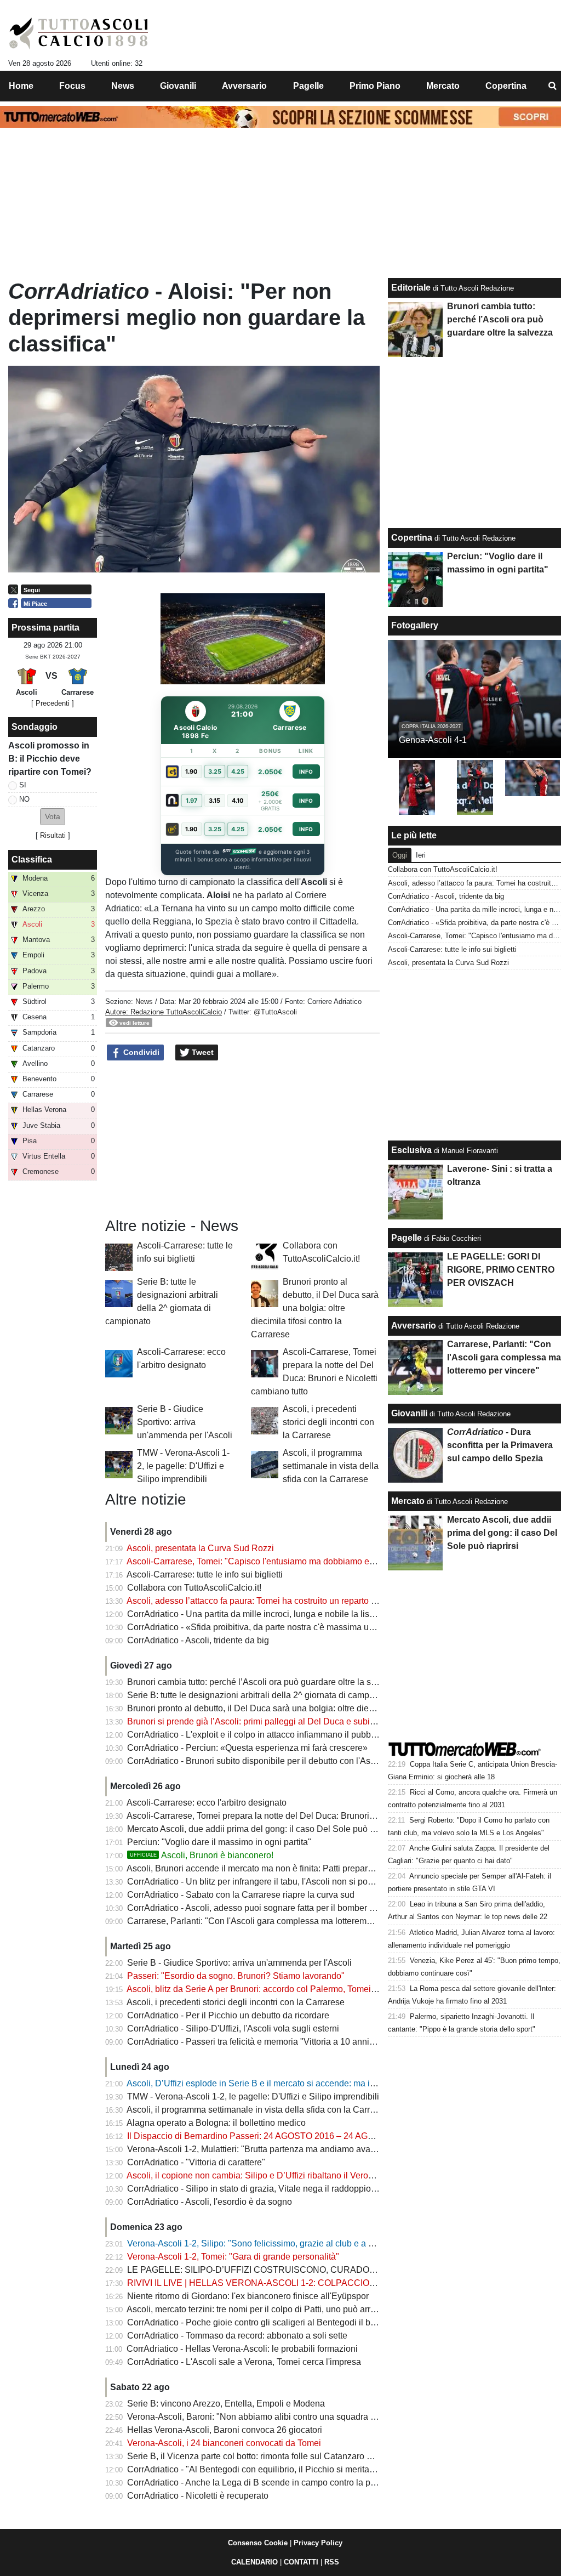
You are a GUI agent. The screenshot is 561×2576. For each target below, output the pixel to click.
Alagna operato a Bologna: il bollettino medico (216, 2123)
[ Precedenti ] (53, 703)
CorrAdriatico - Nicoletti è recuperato (198, 2496)
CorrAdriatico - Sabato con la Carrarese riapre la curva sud (241, 1895)
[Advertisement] (243, 1139)
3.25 (215, 771)
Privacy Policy (318, 2543)
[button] (53, 817)
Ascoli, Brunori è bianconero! (202, 1855)
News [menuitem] (123, 86)
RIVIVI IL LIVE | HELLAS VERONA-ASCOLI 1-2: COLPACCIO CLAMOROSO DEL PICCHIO (307, 2283)
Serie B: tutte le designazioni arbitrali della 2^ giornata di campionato (260, 1695)
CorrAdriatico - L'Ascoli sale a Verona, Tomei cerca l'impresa (244, 2362)
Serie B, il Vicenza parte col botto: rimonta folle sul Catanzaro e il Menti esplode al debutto (301, 2456)
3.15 (214, 801)
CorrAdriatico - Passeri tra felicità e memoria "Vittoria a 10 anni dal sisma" (270, 2042)
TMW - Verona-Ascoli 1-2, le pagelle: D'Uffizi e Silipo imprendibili (183, 1466)
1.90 (191, 771)
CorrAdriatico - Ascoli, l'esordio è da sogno (210, 2202)
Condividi (140, 1052)
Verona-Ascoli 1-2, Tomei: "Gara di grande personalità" (233, 2257)
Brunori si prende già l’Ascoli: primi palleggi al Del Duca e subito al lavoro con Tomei (291, 1721)
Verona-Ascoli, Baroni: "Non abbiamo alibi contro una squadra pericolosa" (271, 2417)
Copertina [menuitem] (506, 86)
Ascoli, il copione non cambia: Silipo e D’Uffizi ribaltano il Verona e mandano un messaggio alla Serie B (328, 2175)
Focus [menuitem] (72, 86)
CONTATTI (301, 2562)
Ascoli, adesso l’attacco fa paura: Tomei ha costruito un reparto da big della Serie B (287, 1601)
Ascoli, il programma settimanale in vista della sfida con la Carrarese (331, 1466)
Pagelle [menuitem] (308, 86)
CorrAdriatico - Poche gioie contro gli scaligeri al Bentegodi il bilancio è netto (276, 2322)
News (144, 1002)
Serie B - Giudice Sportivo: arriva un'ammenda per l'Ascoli (185, 1422)
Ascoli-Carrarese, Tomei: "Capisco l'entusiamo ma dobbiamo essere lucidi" (272, 1561)
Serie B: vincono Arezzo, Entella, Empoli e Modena (226, 2404)
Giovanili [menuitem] (178, 86)
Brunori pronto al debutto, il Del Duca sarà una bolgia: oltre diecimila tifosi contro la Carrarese (315, 1308)
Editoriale (411, 288)
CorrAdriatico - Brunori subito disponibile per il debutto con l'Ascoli (256, 1761)
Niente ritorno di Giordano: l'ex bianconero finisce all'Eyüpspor (248, 2296)
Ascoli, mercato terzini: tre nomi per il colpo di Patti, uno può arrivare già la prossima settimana (309, 2309)
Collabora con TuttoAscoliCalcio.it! (194, 1588)
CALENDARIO (254, 2562)
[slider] (218, 677)
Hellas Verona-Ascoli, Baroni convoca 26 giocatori (225, 2430)
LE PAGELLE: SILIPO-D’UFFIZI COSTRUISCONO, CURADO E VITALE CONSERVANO (301, 2270)
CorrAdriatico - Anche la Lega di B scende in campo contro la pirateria (262, 2483)
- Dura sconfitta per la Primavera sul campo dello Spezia (500, 1445)
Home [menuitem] (21, 86)
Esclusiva (411, 1150)
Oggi (400, 855)
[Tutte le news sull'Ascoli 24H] (79, 33)
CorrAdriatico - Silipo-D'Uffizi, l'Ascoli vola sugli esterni (233, 2029)
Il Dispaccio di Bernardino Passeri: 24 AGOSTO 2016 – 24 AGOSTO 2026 (271, 2136)
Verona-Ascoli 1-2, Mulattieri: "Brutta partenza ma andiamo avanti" (255, 2149)
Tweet (202, 1052)
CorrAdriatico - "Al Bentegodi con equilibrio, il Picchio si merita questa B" (268, 2469)
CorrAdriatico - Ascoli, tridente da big (198, 1640)
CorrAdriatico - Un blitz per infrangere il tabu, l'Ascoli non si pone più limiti (270, 1882)
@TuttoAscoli (275, 1012)
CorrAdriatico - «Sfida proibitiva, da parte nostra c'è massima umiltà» (260, 1627)
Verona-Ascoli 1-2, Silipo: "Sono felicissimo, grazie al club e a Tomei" (261, 2243)
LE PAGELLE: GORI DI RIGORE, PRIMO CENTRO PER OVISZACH (501, 1270)
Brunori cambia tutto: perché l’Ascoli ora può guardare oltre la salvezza (264, 1682)
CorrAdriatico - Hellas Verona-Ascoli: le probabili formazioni (242, 2349)
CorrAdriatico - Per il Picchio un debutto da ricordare (228, 2015)
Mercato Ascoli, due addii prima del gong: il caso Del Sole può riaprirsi (263, 1829)
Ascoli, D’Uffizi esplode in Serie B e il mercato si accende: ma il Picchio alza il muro (288, 2083)
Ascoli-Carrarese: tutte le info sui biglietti (205, 1574)
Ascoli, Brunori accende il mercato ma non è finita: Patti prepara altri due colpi (277, 1868)
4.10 (238, 801)
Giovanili (409, 1413)
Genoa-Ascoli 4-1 (433, 740)
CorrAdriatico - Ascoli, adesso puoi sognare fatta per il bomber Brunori (262, 1908)
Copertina (412, 538)
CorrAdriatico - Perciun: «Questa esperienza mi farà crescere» (247, 1748)
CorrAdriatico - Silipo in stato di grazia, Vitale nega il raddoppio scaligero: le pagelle (289, 2189)
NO (24, 799)
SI (23, 785)
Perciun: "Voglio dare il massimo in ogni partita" (219, 1842)
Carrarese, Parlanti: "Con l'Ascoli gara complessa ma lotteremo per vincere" (274, 1921)
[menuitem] (552, 86)
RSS (332, 2562)
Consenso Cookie (258, 2543)
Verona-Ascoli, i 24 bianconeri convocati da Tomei (224, 2443)
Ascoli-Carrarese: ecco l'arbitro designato (207, 1803)
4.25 (238, 771)
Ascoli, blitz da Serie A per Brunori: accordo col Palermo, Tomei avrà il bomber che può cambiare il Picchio (332, 1989)
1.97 (192, 801)
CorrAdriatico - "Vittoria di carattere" (196, 2162)
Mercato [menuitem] (443, 86)
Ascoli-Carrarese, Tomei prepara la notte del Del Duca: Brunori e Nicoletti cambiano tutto (298, 1816)
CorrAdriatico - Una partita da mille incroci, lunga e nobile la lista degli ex (268, 1614)
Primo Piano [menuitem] (375, 86)
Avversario (414, 1326)
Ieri (421, 855)
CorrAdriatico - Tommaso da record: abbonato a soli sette (237, 2336)
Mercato (408, 1501)
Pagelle (407, 1238)
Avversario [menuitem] (244, 86)
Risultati (53, 835)
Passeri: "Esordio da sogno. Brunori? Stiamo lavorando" (236, 1976)
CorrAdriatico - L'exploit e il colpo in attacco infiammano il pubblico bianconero (279, 1735)
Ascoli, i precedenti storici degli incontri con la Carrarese (328, 1422)
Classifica (32, 859)
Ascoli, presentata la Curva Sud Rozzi (200, 1548)
